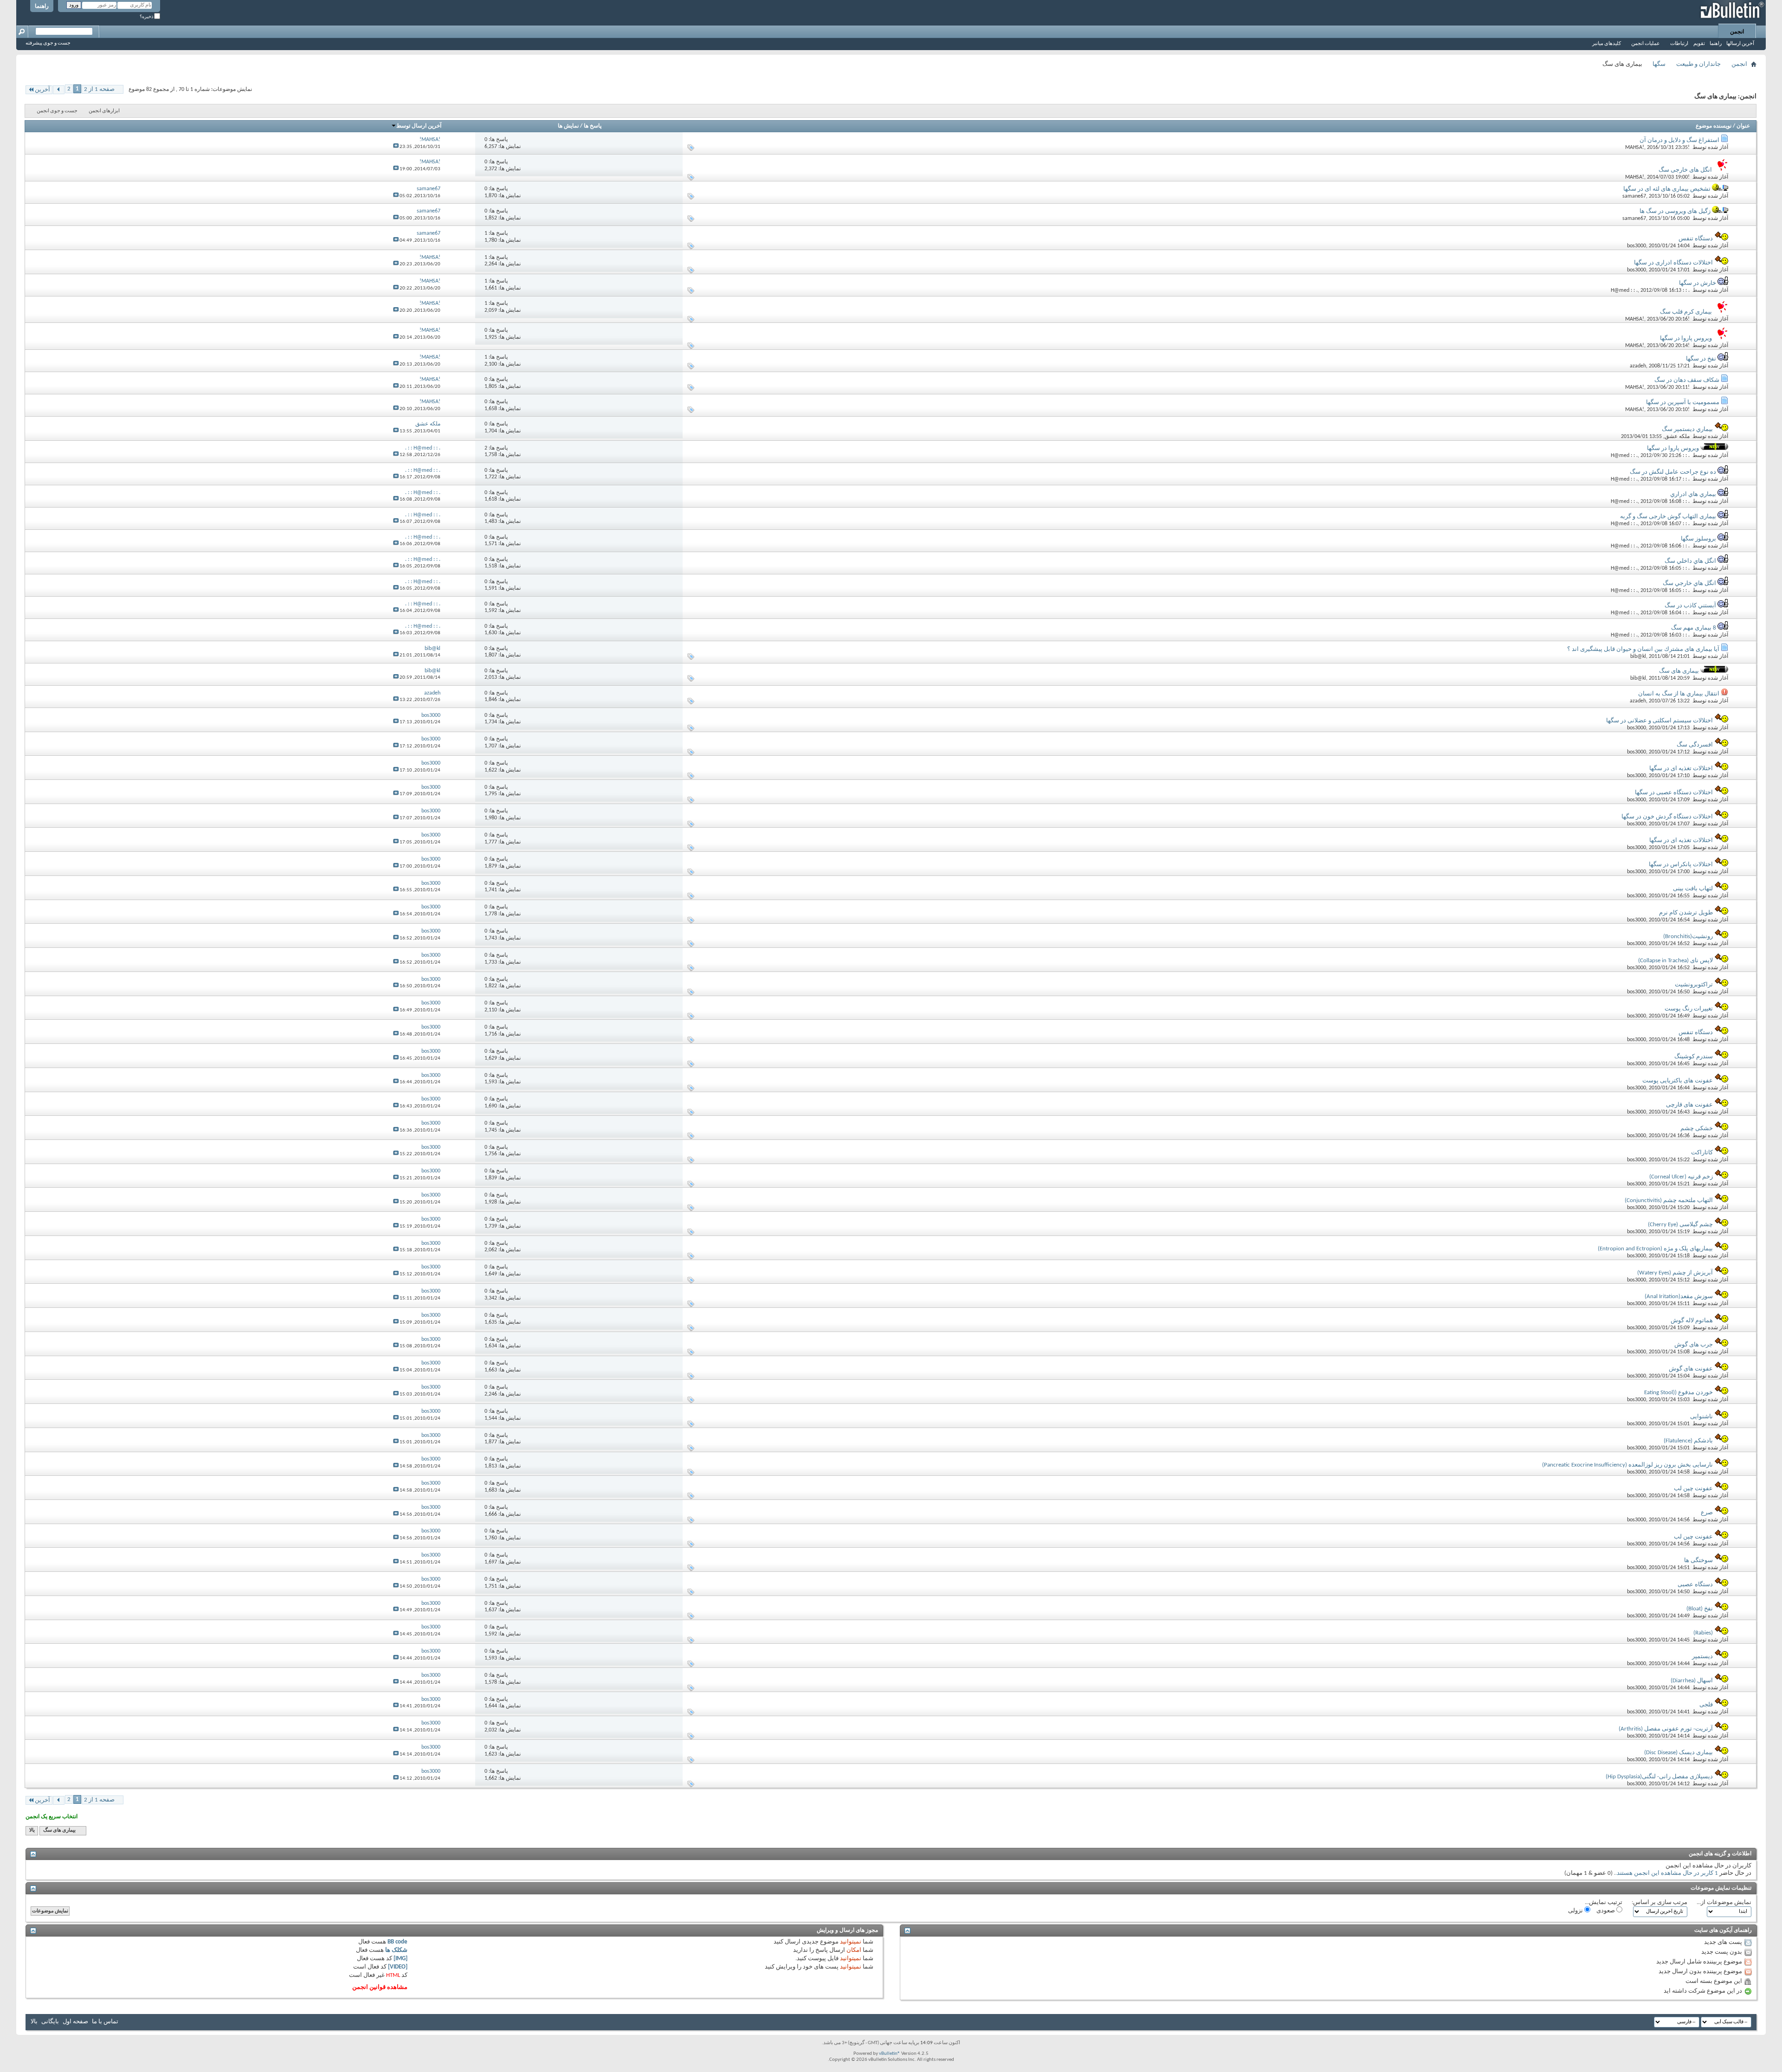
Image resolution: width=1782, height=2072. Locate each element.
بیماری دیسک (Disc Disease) (1679, 1753)
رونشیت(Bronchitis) (1688, 936)
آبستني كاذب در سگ (1690, 606)
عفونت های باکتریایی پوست (1678, 1081)
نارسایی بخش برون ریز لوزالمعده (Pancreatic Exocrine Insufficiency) (1627, 1465)
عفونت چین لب (1693, 1489)
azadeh (1638, 366)
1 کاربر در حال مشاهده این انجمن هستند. (1667, 1873)
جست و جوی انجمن (57, 111)
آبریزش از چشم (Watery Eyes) (1675, 1273)
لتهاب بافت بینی (1693, 889)
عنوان (1743, 126)
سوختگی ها (1698, 1560)
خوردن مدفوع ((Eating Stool (1679, 1393)
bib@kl (1638, 656)
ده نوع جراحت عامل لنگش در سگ (1673, 472)
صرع (1707, 1513)
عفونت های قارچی (1689, 1105)
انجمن (1737, 32)
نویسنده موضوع (1714, 126)
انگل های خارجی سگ (1685, 170)
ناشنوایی (1701, 1417)
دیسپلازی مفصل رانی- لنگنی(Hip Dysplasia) (1659, 1777)
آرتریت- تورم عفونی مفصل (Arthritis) (1666, 1729)
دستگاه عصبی (1695, 1585)
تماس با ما (105, 2022)
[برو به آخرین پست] (396, 147)
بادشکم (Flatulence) (1688, 1441)
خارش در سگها (1698, 283)
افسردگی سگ (1695, 745)
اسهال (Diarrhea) (1692, 1681)
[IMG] (400, 1959)
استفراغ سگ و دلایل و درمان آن (1679, 140)
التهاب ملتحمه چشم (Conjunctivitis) (1669, 1200)
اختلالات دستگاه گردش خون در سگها (1667, 817)
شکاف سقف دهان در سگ (1687, 380)
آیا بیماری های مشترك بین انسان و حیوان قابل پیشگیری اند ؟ (1643, 649)
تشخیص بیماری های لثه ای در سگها (1667, 189)
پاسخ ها (593, 126)
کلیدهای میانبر (1607, 44)
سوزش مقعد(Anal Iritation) (1679, 1297)
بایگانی (50, 2022)
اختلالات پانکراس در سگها (1681, 865)
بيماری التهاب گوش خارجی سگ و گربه (1668, 517)
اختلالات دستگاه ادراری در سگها (1673, 263)
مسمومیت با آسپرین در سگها (1683, 402)
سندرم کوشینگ (1694, 1057)
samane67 (1634, 196)
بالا (32, 1831)
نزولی (1576, 1911)
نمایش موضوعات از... (1724, 1902)
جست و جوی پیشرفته (48, 43)
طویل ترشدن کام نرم (1686, 913)
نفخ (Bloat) (1700, 1609)
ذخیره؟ (147, 17)
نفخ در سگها (1701, 359)
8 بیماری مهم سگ (1694, 628)
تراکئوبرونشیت (1694, 985)
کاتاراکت (1702, 1153)
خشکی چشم (1697, 1129)
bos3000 (1637, 246)
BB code (397, 1942)
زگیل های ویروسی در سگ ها (1675, 211)
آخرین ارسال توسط (419, 126)
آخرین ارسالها (1740, 44)
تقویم (1699, 44)
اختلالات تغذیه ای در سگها (1681, 769)
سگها (1659, 64)
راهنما (42, 6)
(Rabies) (1703, 1633)
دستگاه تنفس (1696, 239)
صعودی (1606, 1911)
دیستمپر (1702, 1657)
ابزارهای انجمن (104, 111)
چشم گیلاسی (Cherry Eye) (1680, 1225)
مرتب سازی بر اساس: (1659, 1902)
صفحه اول (75, 2022)
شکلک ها (396, 1950)
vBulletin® (890, 2054)
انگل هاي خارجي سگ (1689, 583)
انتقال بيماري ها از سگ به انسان (1679, 694)
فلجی (1706, 1705)
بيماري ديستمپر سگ (1687, 429)
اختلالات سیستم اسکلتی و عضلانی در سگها (1659, 721)
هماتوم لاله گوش (1692, 1321)
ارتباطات (1679, 44)
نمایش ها (568, 126)
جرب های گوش (1694, 1345)
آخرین (42, 90)
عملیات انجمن (1646, 44)
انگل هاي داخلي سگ (1690, 561)
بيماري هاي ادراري (1693, 494)
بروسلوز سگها (1698, 539)
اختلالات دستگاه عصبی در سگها (1674, 793)
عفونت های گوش (1691, 1369)
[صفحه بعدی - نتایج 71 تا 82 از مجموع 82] (59, 90)
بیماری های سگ (1679, 671)
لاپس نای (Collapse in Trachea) (1675, 961)
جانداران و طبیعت (1698, 64)
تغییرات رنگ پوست (1689, 1009)
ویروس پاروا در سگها (1686, 338)
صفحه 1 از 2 (99, 89)
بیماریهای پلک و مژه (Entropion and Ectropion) (1655, 1249)
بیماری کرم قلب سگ (1686, 312)
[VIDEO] (398, 1967)
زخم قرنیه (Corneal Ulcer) (1681, 1177)
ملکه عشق (1677, 437)
